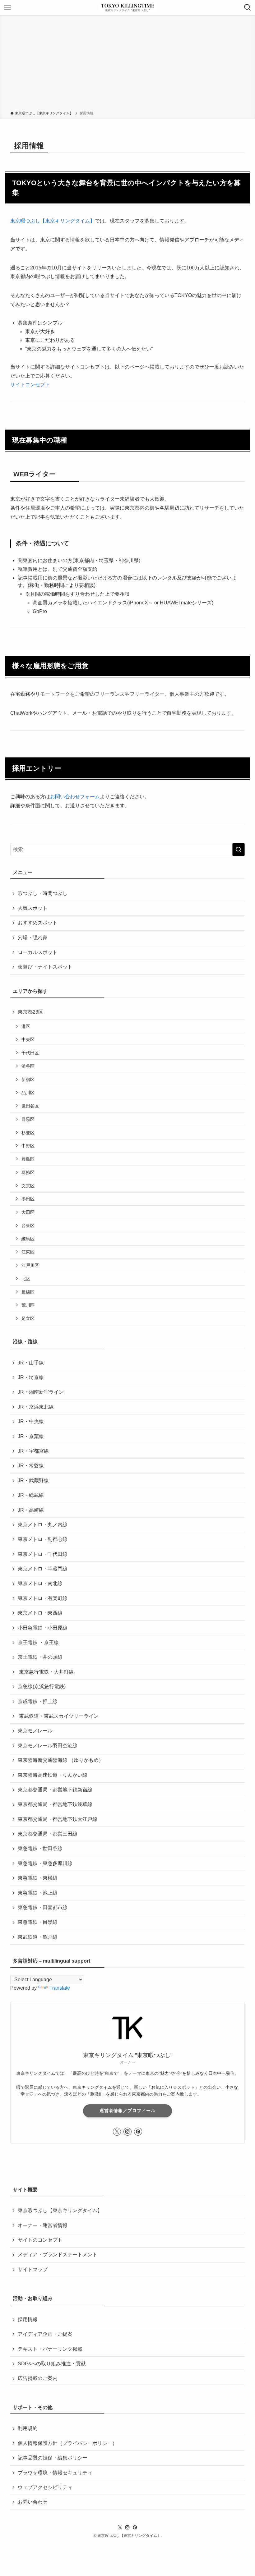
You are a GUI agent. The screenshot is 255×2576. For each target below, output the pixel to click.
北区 (26, 1279)
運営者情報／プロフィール (127, 2111)
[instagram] (127, 2132)
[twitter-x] (117, 2132)
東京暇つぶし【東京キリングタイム (50, 221)
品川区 (28, 1093)
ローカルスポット (38, 952)
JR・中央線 (31, 1421)
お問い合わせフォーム (75, 797)
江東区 (28, 1252)
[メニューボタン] (7, 7)
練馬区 (28, 1239)
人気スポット (33, 908)
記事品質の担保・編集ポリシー (53, 2458)
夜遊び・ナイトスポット (45, 967)
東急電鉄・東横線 (38, 1878)
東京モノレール (35, 1731)
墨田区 (28, 1199)
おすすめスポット (38, 923)
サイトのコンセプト (40, 2240)
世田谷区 (30, 1106)
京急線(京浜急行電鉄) (42, 1687)
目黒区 (28, 1119)
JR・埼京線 (31, 1377)
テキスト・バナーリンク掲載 (50, 2349)
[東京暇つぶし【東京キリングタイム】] (127, 7)
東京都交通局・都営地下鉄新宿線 (55, 1790)
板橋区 (28, 1292)
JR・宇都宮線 (33, 1451)
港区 (26, 1026)
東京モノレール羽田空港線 (48, 1746)
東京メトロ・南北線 (40, 1583)
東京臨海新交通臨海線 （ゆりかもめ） (61, 1760)
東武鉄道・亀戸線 (38, 1937)
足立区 (28, 1318)
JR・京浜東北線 (36, 1407)
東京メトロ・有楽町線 (43, 1598)
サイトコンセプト (30, 385)
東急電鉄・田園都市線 (43, 1907)
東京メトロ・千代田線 (43, 1554)
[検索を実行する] (239, 850)
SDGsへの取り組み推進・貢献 (52, 2364)
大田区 (28, 1212)
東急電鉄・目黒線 (38, 1922)
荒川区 (28, 1305)
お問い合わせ (33, 2502)
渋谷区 (28, 1066)
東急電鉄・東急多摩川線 (45, 1863)
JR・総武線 (31, 1495)
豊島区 (28, 1159)
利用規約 (28, 2428)
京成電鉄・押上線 (38, 1701)
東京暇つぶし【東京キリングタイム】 (60, 2210)
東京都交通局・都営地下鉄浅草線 (55, 1804)
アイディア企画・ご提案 (45, 2334)
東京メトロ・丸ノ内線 (43, 1525)
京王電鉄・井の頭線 (40, 1657)
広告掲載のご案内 (38, 2378)
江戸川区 (30, 1265)
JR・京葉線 (31, 1436)
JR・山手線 (31, 1363)
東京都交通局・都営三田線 (48, 1834)
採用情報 (28, 2319)
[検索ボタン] (248, 7)
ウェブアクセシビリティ (45, 2487)
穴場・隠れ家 (33, 938)
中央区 (28, 1039)
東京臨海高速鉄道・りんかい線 (53, 1775)
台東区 (28, 1226)
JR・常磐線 (31, 1466)
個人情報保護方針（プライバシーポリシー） (67, 2443)
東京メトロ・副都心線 (43, 1539)
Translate (60, 1988)
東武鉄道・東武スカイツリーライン (58, 1716)
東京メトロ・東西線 (40, 1613)
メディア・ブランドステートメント (58, 2255)
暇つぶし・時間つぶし (43, 893)
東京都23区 (30, 1012)
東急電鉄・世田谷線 (40, 1848)
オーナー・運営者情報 (43, 2225)
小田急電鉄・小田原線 (43, 1628)
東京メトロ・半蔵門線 (43, 1569)
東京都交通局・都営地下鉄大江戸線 (58, 1819)
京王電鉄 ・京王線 (38, 1642)
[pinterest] (138, 2132)
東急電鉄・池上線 (38, 1893)
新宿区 (28, 1079)
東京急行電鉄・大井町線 (46, 1672)
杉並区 (28, 1133)
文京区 (28, 1186)
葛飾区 (28, 1172)
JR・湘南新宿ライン (41, 1392)
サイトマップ (33, 2269)
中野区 (28, 1146)
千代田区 (30, 1053)
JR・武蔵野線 (33, 1481)
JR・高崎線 (31, 1510)
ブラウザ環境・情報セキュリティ (55, 2473)
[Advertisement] (127, 64)
